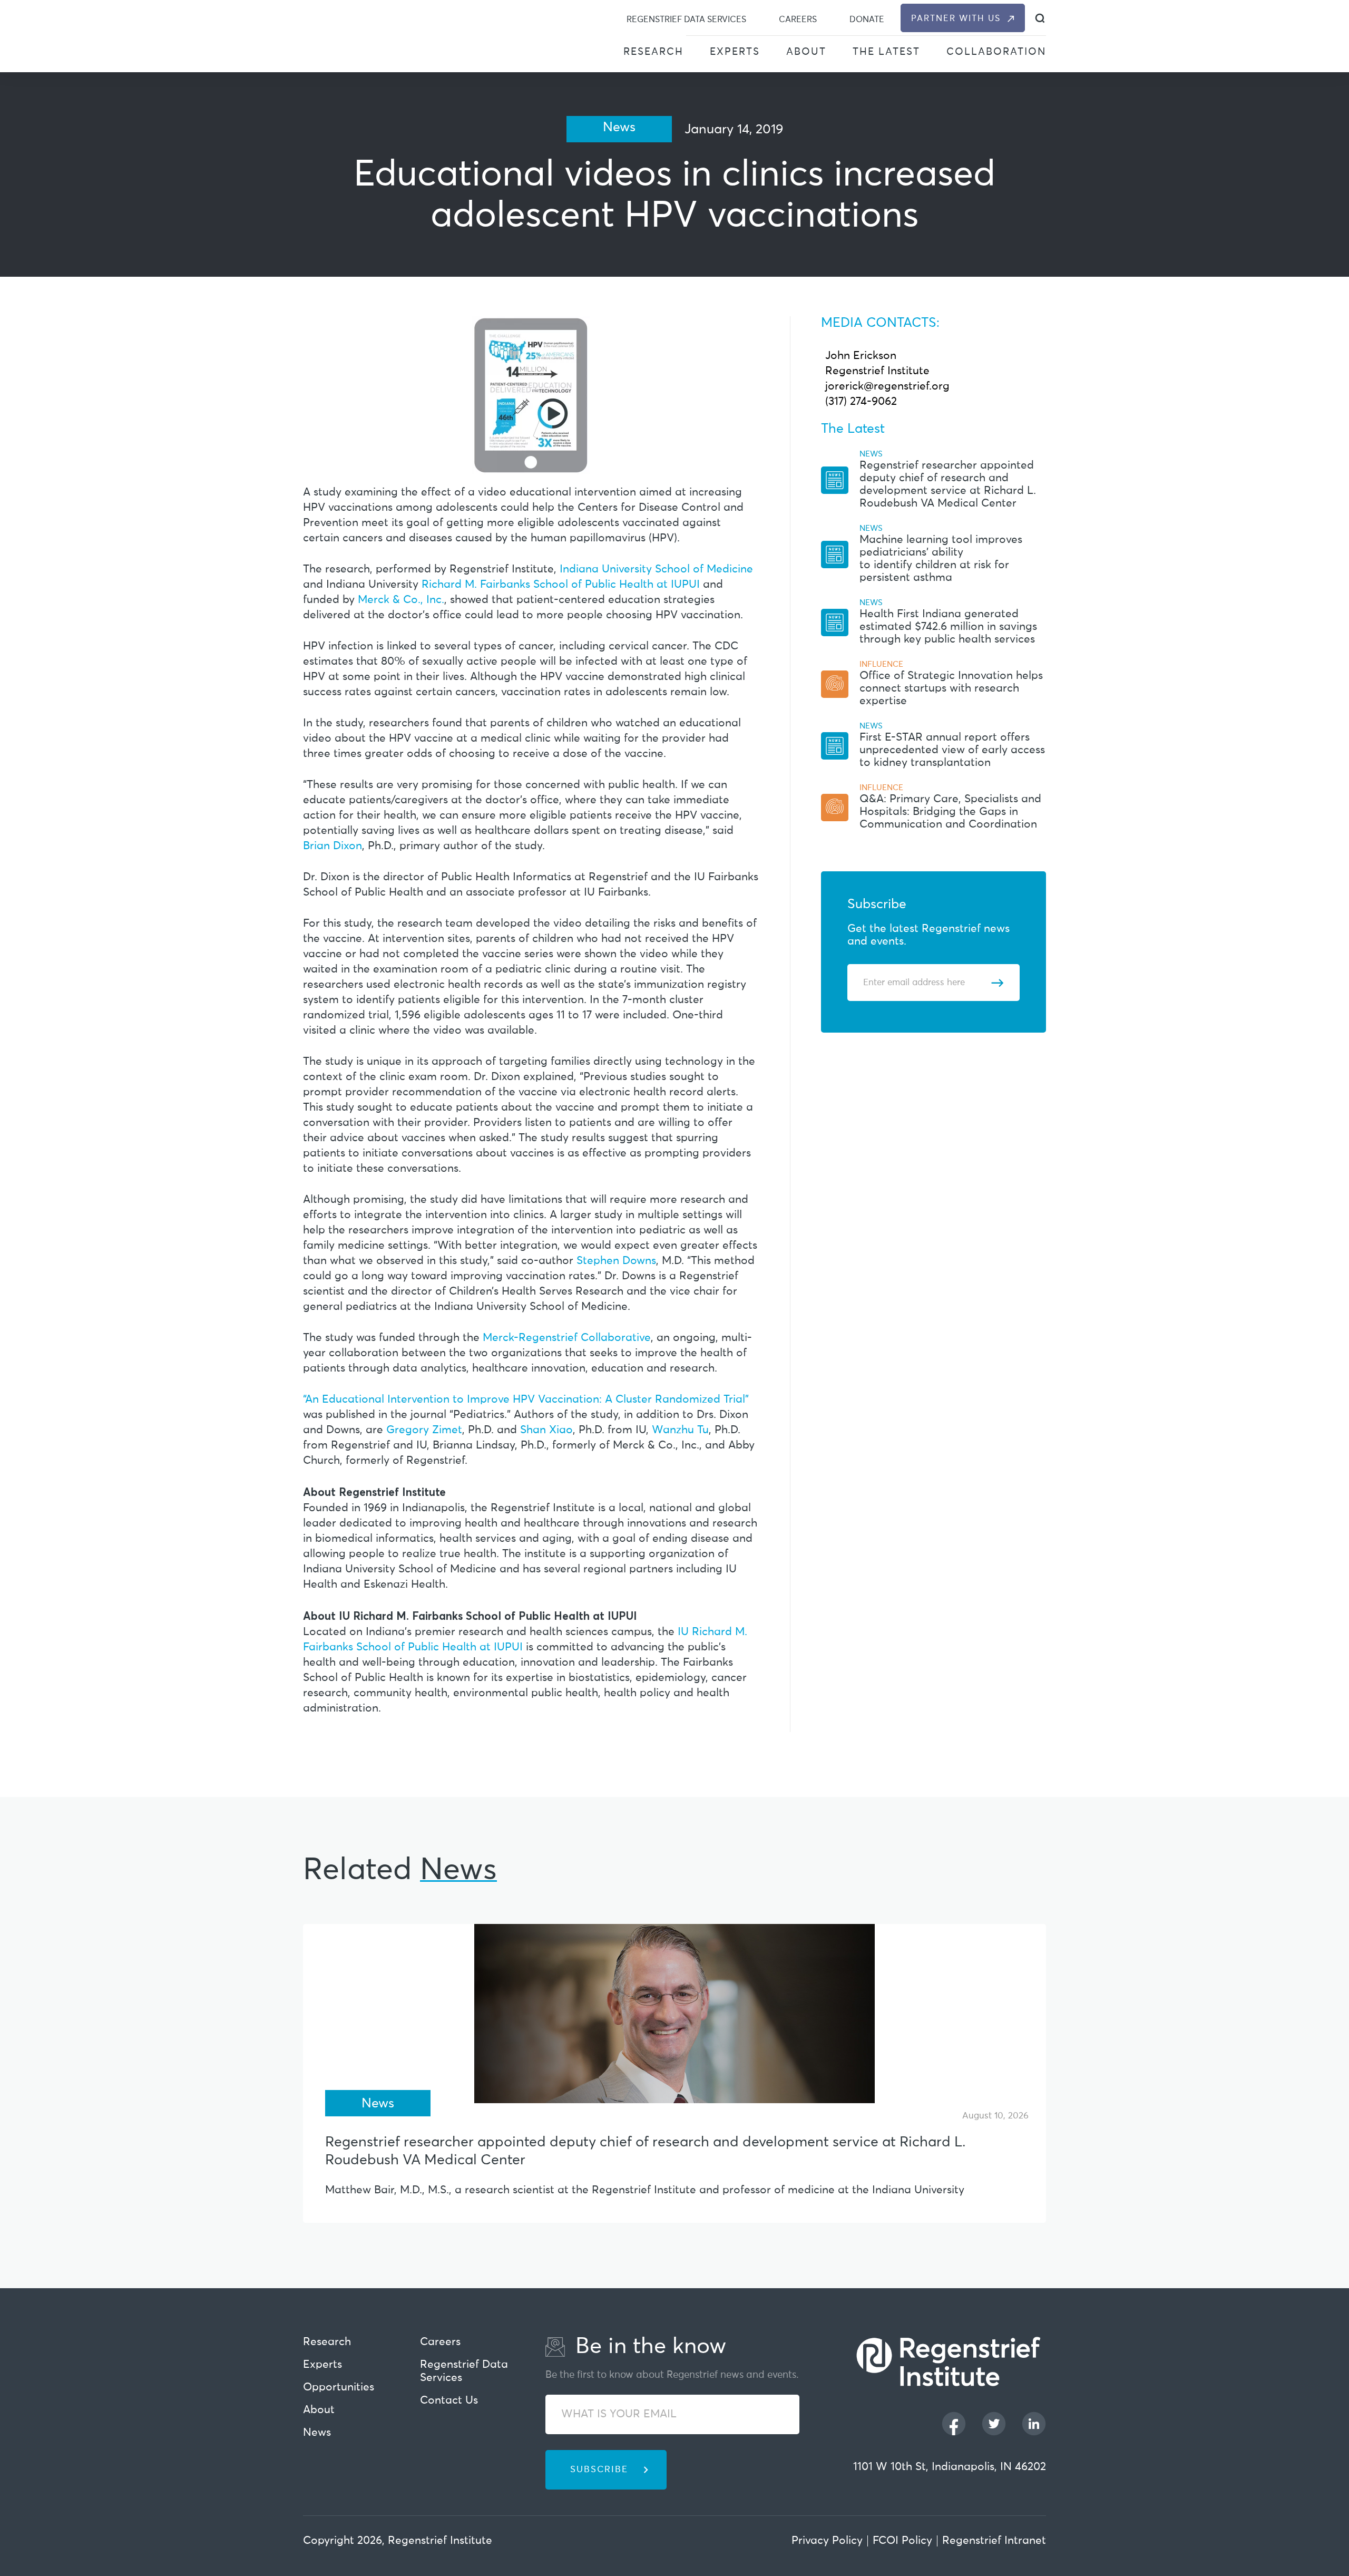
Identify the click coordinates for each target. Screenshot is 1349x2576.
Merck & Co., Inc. (401, 600)
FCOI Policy (902, 2541)
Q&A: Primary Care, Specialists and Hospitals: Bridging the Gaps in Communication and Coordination (950, 812)
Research (653, 52)
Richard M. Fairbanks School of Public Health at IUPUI (561, 585)
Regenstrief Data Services (686, 20)
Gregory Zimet (424, 1430)
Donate (867, 20)
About (806, 52)
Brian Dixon (333, 846)
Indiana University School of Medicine (656, 570)
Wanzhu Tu (680, 1430)
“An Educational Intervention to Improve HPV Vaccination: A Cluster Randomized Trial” (526, 1400)
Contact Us (449, 2401)
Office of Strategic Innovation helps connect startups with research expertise (951, 689)
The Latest (886, 52)
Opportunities (339, 2388)
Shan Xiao (546, 1430)
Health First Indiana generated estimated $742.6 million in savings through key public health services (948, 627)
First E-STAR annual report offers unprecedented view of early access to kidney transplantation (952, 750)
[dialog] (1040, 18)
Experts (735, 52)
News (317, 2433)
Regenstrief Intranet (994, 2541)
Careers (798, 20)
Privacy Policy (827, 2541)
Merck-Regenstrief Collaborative (567, 1338)
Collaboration (996, 52)
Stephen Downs (616, 1261)
